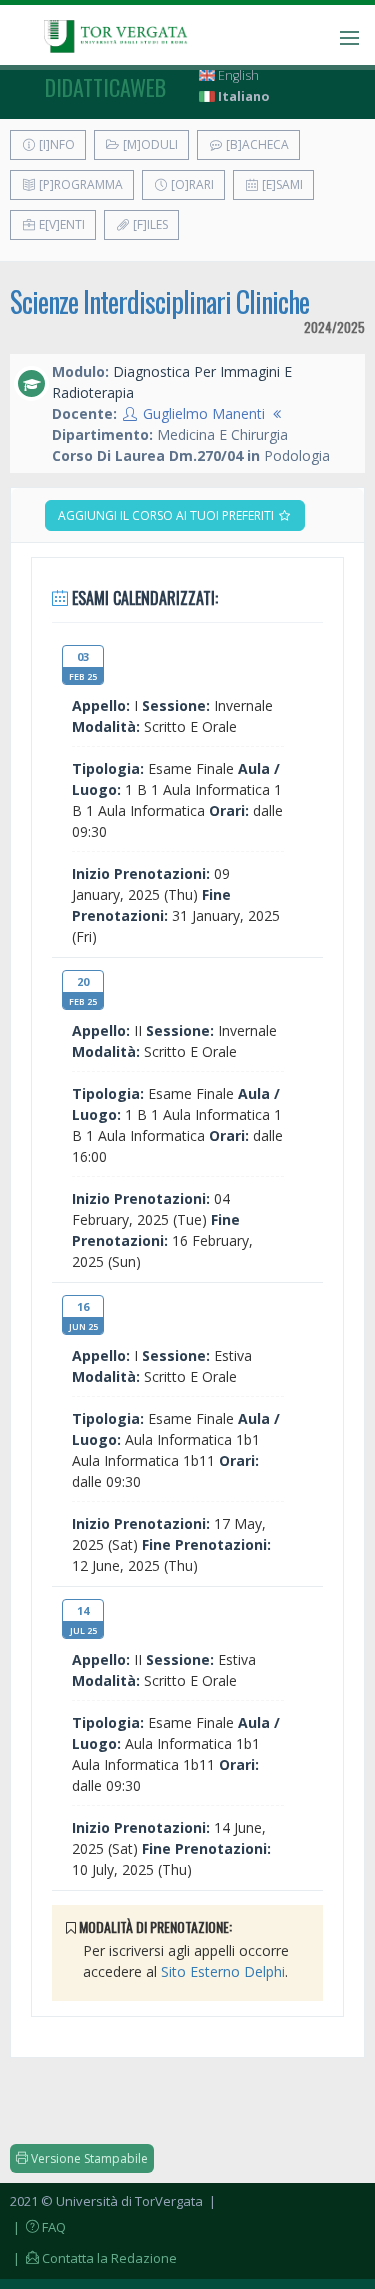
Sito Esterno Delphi (223, 1971)
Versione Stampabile (88, 2158)
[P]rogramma (79, 184)
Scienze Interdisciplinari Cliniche (159, 301)
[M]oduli (149, 144)
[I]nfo (55, 144)
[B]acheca (256, 144)
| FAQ (38, 2227)
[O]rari (191, 184)
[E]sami (281, 184)
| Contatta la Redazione (93, 2258)
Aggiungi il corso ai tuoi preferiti (167, 515)
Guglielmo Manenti (204, 413)
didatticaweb (105, 87)
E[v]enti (60, 224)
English (237, 75)
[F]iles (149, 224)
